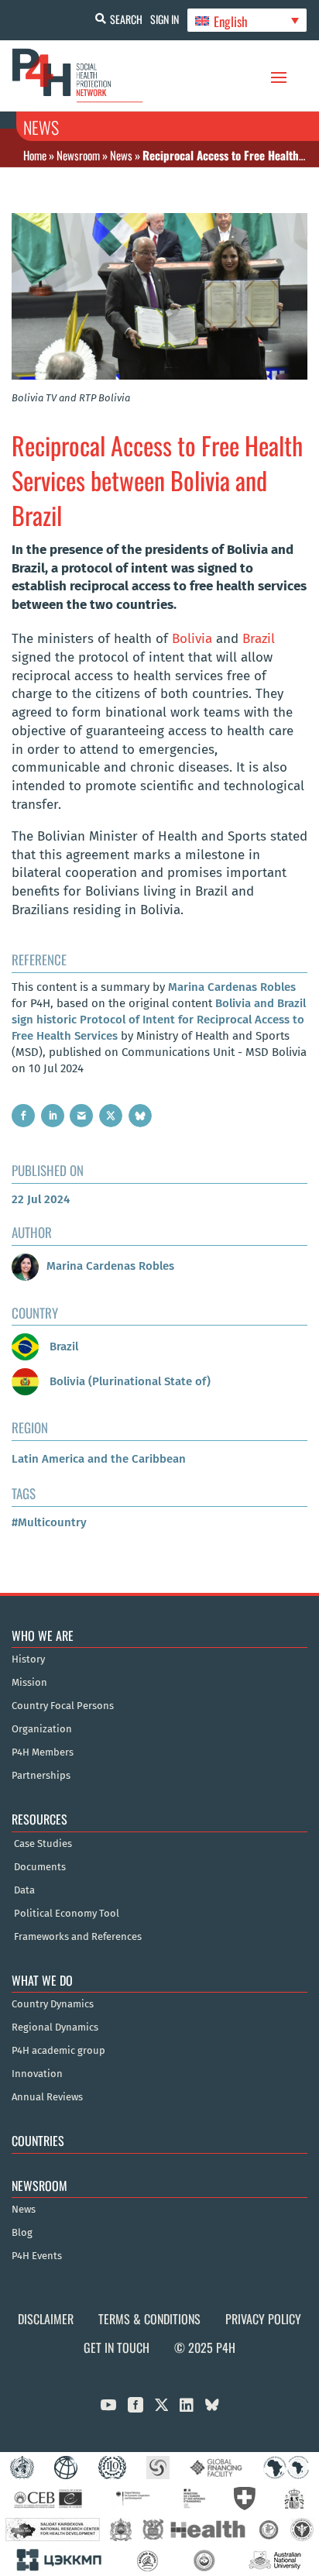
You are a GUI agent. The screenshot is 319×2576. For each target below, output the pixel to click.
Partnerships (41, 1776)
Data (24, 1890)
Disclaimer (46, 2319)
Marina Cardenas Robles (232, 987)
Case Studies (43, 1844)
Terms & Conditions (149, 2319)
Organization (42, 1729)
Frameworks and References (78, 1937)
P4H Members (43, 1752)
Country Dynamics (53, 2004)
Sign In (165, 19)
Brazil (259, 639)
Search (126, 19)
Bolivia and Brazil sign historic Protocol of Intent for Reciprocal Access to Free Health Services (159, 1020)
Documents (40, 1867)
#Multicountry (49, 1522)
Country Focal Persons (63, 1706)
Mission (29, 1683)
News (121, 155)
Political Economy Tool (67, 1914)
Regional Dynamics (55, 2027)
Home (35, 155)
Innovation (37, 2074)
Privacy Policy (263, 2319)
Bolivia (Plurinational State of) (129, 1381)
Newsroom (78, 155)
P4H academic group (58, 2051)
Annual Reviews (47, 2097)
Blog (22, 2233)
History (28, 1659)
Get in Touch (117, 2347)
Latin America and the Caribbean (99, 1459)
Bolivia (192, 639)
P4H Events (37, 2256)
